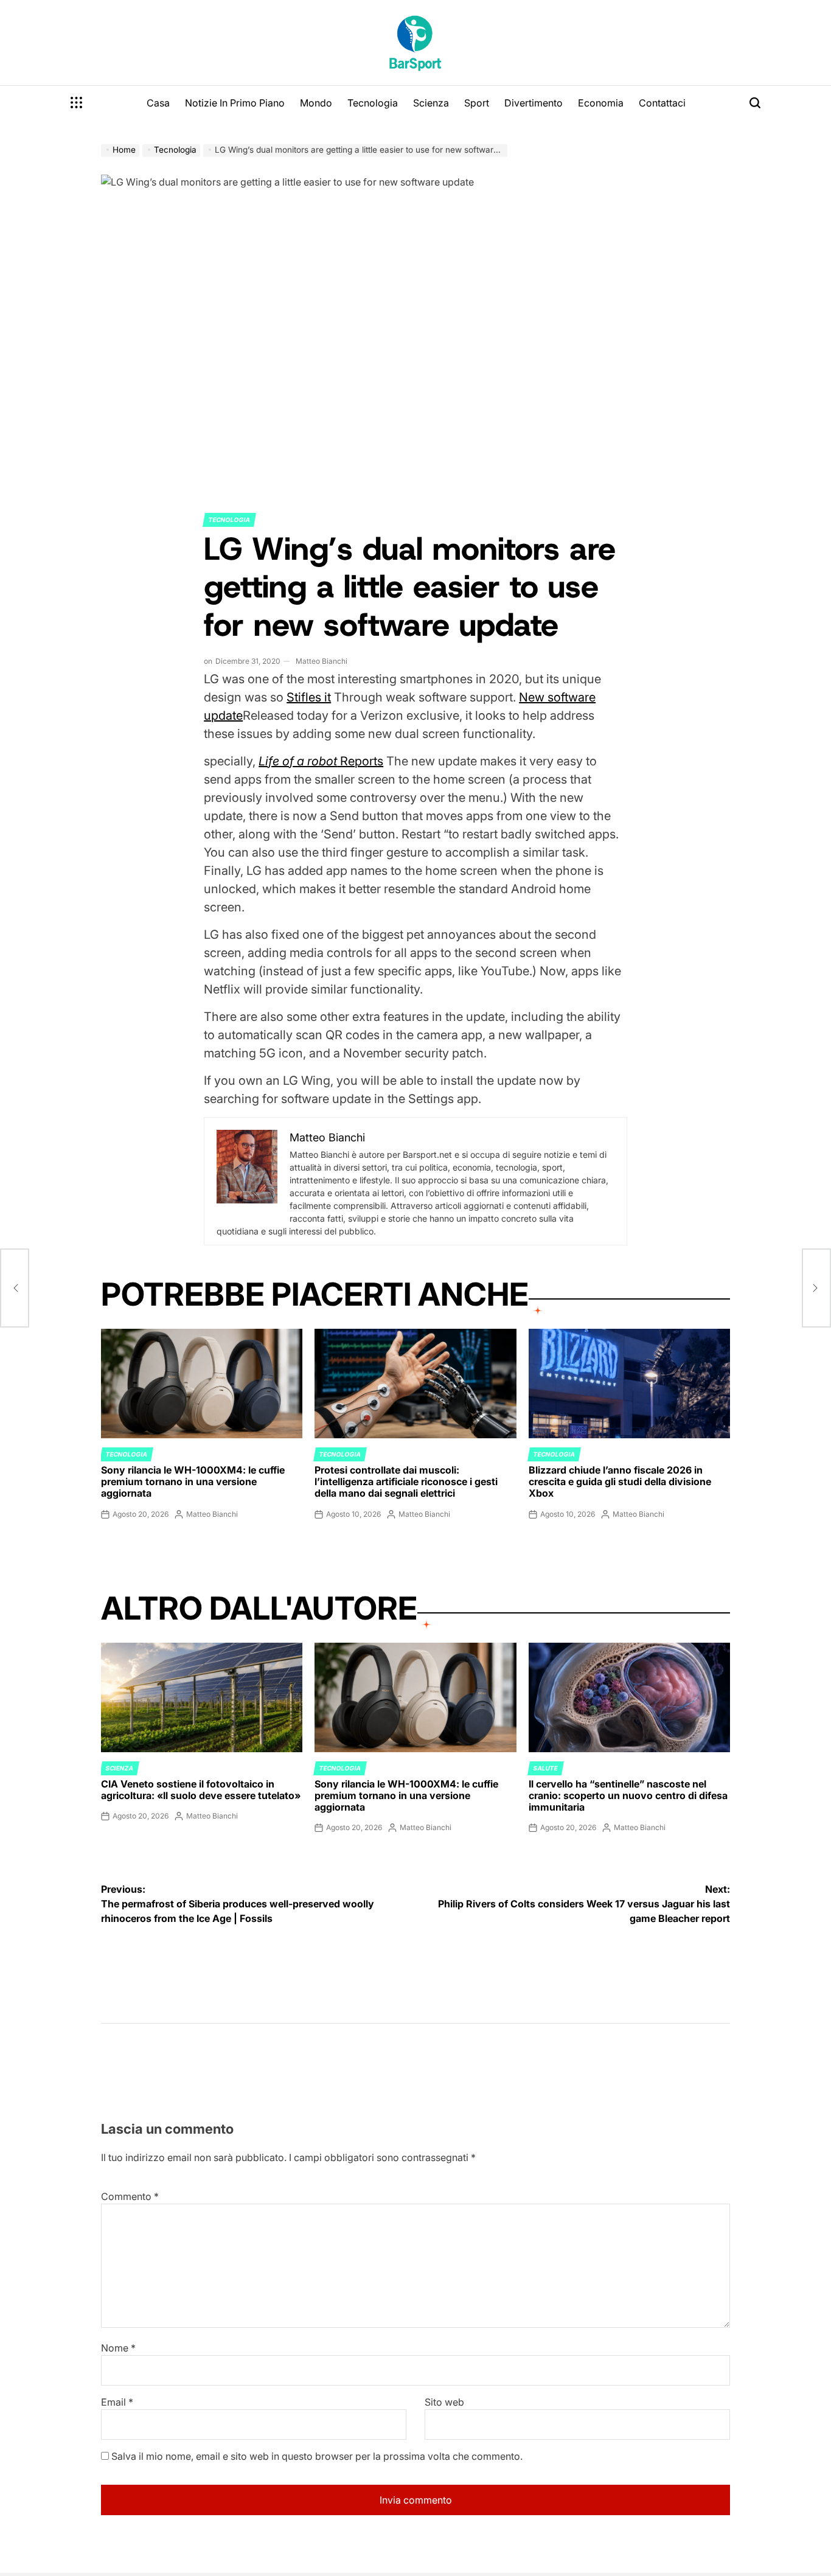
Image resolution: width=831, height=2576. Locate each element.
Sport (477, 103)
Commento (130, 2196)
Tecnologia (373, 103)
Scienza (431, 103)
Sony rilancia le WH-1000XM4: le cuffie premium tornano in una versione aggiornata (193, 1481)
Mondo (316, 103)
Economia (601, 103)
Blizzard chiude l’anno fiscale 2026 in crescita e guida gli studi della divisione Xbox (620, 1481)
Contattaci (662, 103)
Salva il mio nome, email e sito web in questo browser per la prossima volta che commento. (317, 2456)
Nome (118, 2348)
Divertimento (534, 103)
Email (117, 2402)
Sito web (444, 2402)
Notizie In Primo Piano (235, 103)
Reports (321, 761)
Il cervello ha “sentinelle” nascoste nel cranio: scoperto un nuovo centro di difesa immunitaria (628, 1795)
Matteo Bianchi (322, 661)
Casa (158, 103)
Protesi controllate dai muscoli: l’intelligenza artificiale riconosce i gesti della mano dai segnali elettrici (406, 1481)
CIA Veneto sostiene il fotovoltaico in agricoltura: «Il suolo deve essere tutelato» (201, 1790)
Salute (546, 1768)
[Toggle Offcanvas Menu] (77, 103)
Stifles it (309, 697)
